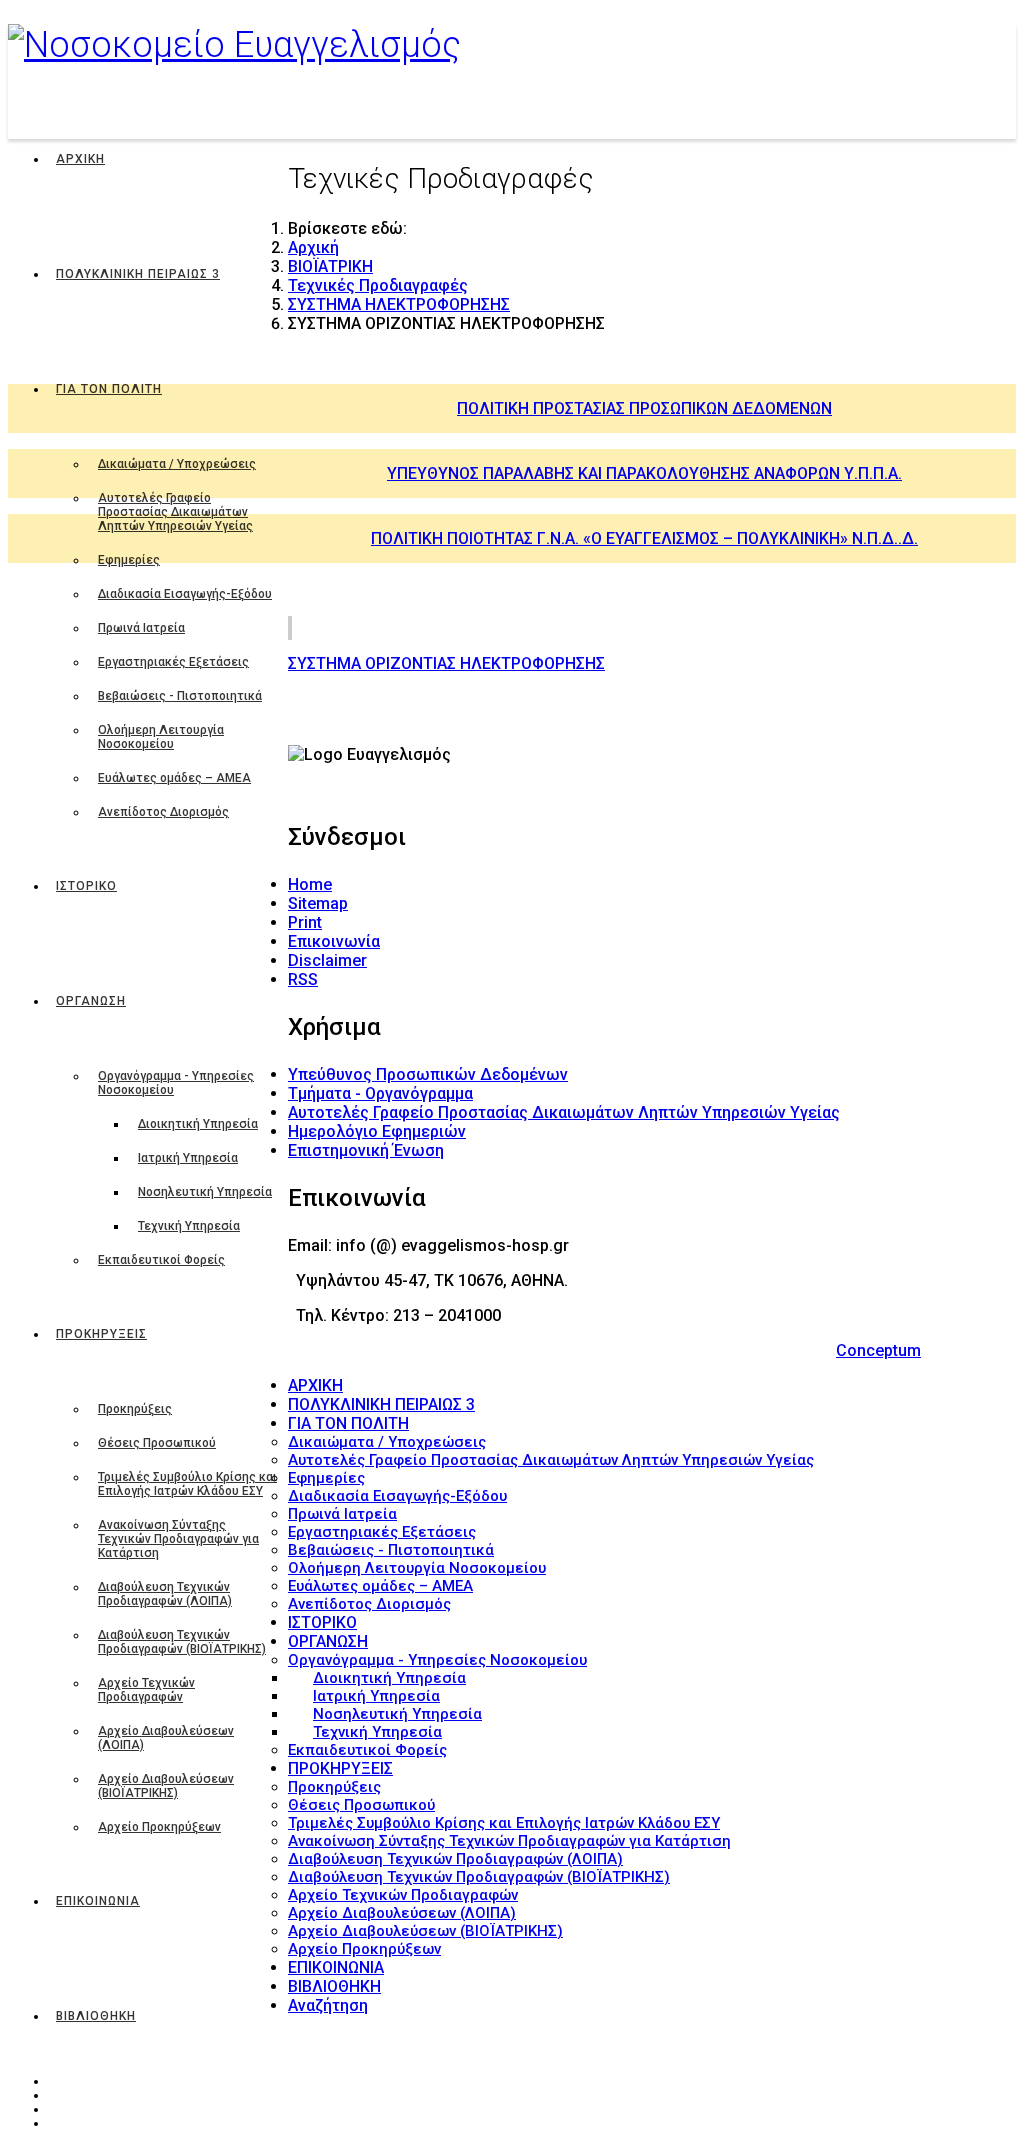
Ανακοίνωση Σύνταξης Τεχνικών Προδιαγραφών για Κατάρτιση (178, 1539)
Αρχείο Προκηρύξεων (159, 1827)
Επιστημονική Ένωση (366, 1150)
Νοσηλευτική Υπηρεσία (205, 1192)
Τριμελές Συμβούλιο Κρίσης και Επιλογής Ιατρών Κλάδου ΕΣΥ (187, 1484)
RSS (303, 979)
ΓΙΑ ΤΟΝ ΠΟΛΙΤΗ (109, 389)
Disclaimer (327, 960)
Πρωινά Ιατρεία (141, 628)
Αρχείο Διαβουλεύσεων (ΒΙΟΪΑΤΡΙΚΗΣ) (166, 1786)
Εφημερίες (129, 560)
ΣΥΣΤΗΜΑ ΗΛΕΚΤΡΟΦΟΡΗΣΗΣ (399, 304)
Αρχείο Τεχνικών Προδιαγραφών (146, 1690)
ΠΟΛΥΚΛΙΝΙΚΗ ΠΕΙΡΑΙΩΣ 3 (138, 274)
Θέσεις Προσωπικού (157, 1443)
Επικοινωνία (334, 941)
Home (310, 884)
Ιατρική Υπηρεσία (188, 1158)
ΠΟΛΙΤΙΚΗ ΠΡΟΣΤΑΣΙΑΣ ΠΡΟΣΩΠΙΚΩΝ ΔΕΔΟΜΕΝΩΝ (644, 408)
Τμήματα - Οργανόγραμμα (380, 1093)
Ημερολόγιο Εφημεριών (377, 1131)
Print (305, 922)
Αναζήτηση (328, 2005)
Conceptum (878, 1350)
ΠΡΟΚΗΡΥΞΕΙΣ (101, 1334)
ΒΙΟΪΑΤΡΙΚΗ (330, 266)
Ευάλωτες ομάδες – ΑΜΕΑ (174, 778)
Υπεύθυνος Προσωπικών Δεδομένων (428, 1074)
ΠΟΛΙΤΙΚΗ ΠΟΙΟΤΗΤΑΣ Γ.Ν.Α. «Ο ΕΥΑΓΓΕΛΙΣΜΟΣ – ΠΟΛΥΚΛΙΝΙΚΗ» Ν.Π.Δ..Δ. (644, 538)
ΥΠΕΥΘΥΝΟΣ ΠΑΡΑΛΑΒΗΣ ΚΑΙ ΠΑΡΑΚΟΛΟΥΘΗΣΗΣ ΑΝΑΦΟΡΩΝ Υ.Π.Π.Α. (644, 473)
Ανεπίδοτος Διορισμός (163, 812)
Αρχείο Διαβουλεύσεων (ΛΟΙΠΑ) (166, 1738)
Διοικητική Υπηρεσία (198, 1124)
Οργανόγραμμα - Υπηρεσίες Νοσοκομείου (176, 1083)
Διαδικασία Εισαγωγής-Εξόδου (185, 594)
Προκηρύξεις (135, 1409)
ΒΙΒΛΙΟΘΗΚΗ (96, 2016)
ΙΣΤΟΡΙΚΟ (86, 886)
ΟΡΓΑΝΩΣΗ (91, 1001)
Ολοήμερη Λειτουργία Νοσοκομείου (161, 737)
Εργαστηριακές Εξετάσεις (173, 662)
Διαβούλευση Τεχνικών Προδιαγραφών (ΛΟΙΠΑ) (165, 1594)
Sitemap (318, 903)
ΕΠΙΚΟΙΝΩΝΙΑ (98, 1901)
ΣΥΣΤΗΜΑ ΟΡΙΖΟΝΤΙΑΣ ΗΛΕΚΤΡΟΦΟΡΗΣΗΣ (446, 663)
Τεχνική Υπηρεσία (189, 1226)
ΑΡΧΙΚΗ (80, 159)
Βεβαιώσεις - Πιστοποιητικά (180, 696)
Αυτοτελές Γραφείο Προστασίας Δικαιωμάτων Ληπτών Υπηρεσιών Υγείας (175, 512)
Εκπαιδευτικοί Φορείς (161, 1260)
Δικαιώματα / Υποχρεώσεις (177, 464)
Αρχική (313, 247)
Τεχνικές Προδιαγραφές (378, 285)
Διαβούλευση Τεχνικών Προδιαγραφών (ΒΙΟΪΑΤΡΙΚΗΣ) (182, 1642)
